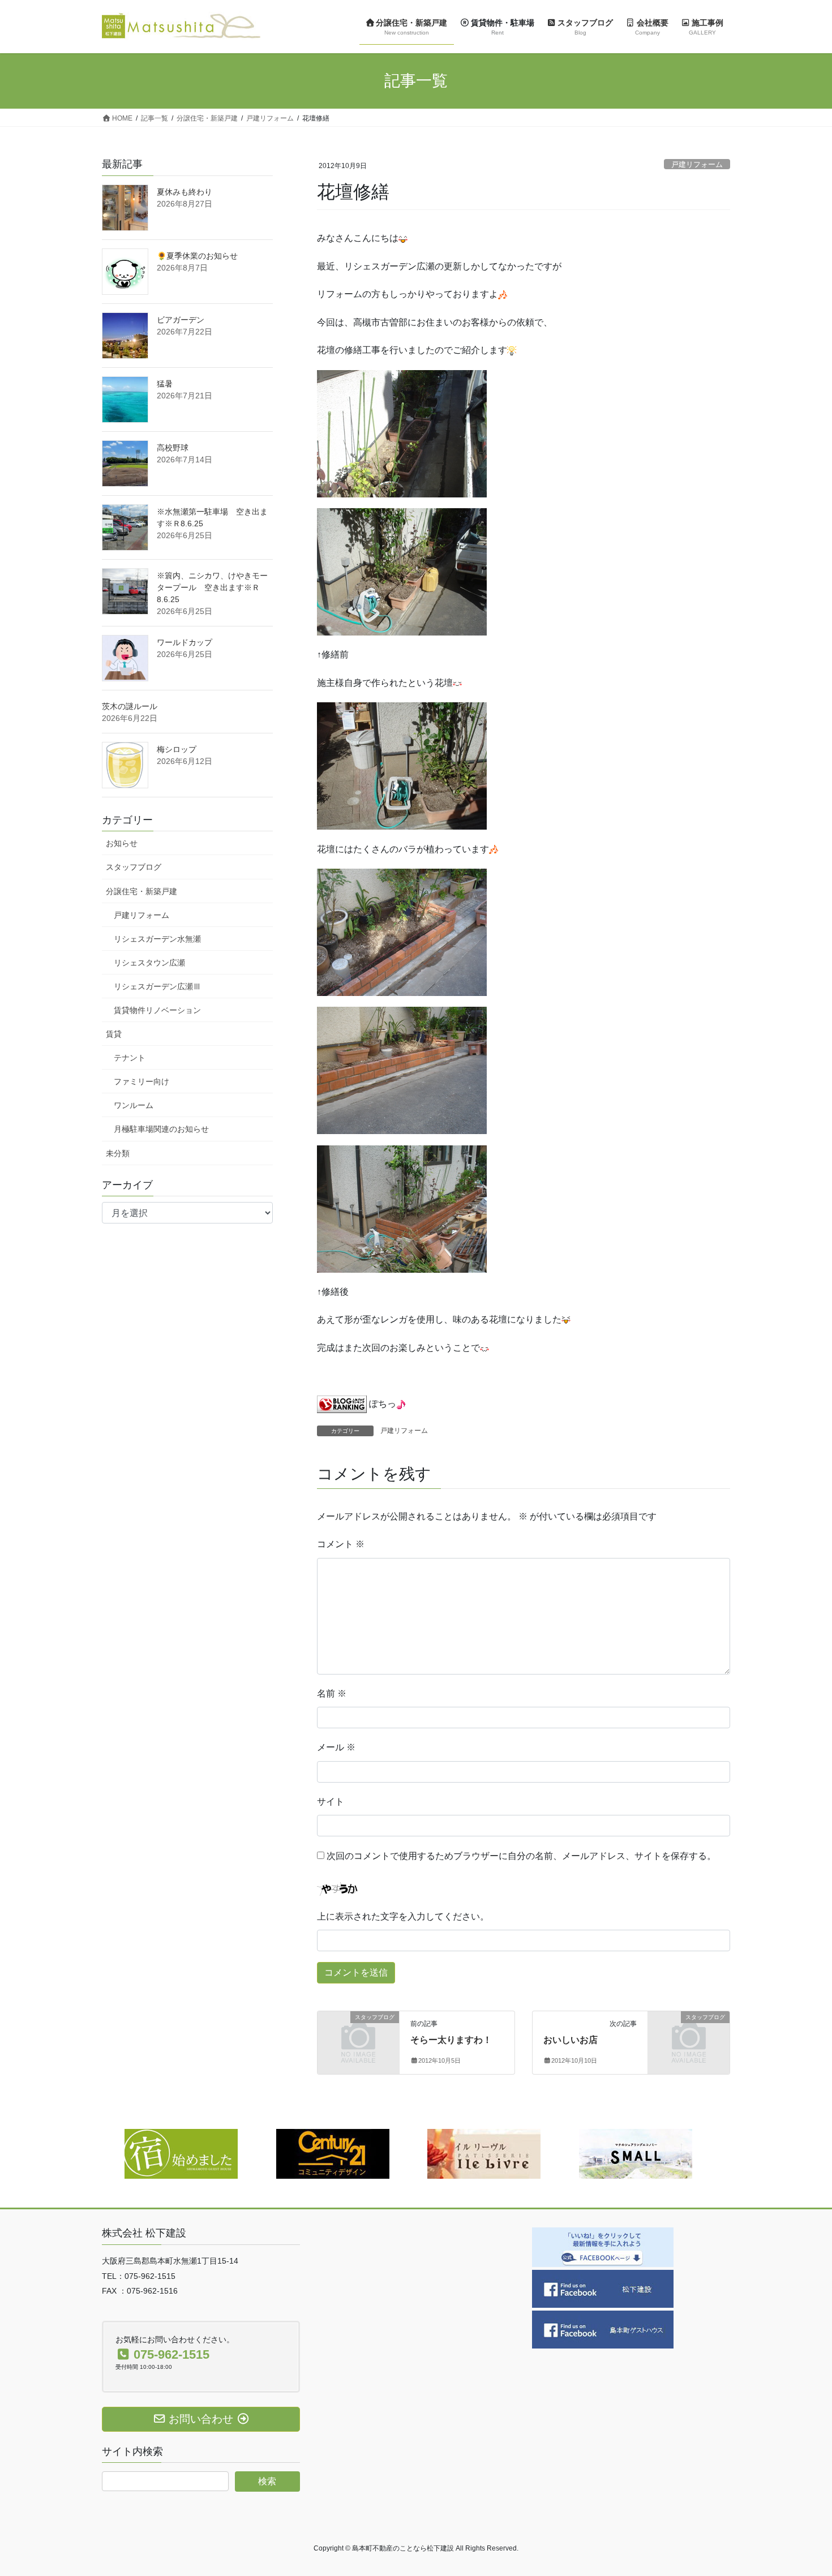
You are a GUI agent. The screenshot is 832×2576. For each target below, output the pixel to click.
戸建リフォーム (697, 164)
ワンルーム (134, 1105)
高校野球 (173, 448)
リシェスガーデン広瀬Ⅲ (157, 986)
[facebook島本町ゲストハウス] (603, 2329)
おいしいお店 (571, 2040)
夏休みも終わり (185, 192)
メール (336, 1747)
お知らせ (122, 843)
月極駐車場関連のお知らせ (161, 1129)
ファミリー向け (141, 1081)
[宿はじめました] (181, 2153)
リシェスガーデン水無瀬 (157, 939)
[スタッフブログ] (358, 2036)
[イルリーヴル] (484, 2153)
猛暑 (165, 384)
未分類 (118, 1153)
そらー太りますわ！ (451, 2040)
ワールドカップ (185, 642)
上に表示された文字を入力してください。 (403, 1916)
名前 (332, 1693)
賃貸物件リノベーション (157, 1010)
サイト (331, 1802)
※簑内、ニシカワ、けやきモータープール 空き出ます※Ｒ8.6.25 (212, 587)
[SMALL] (636, 2153)
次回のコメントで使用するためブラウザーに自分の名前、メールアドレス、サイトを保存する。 (521, 1856)
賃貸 (114, 1034)
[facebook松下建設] (603, 2288)
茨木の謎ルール (130, 706)
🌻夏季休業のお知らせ (197, 256)
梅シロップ (177, 749)
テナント (130, 1058)
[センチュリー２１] (333, 2153)
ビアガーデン (181, 320)
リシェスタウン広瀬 (149, 963)
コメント (341, 1544)
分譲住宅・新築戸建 (141, 891)
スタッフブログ (134, 867)
